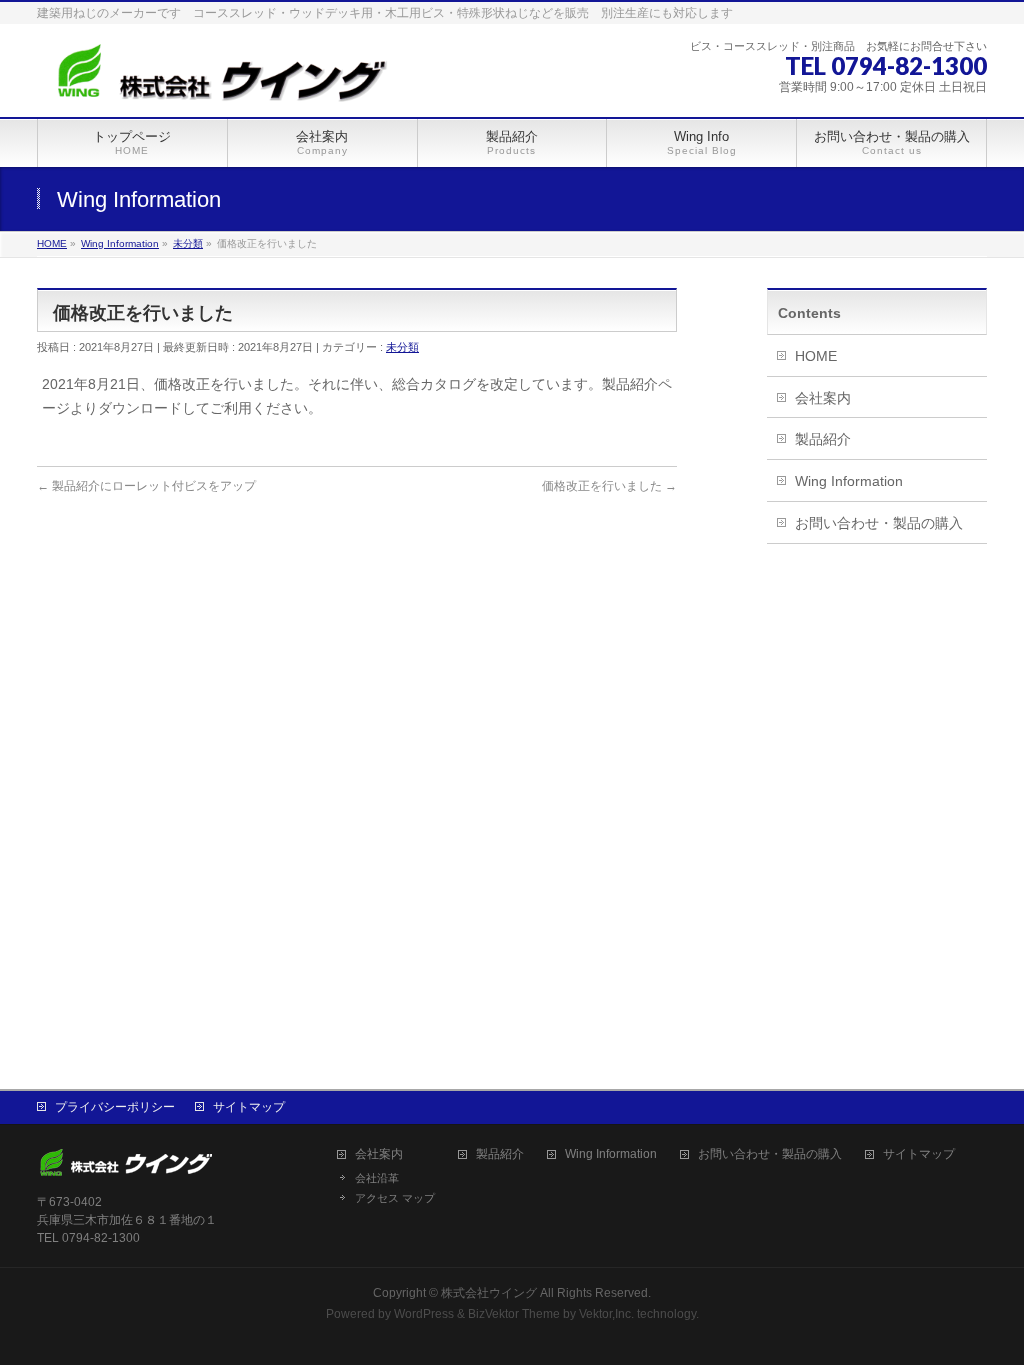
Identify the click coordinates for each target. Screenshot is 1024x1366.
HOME (816, 356)
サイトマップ (249, 1107)
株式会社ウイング (489, 1293)
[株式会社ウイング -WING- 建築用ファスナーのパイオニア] (217, 79)
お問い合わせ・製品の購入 (879, 523)
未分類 (402, 347)
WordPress (424, 1314)
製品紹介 (823, 439)
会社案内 (823, 398)
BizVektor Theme (514, 1314)
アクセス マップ (395, 1198)
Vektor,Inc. (606, 1314)
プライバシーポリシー (115, 1107)
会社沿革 (377, 1178)
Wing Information (849, 481)
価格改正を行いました (609, 486)
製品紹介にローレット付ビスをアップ (146, 486)
